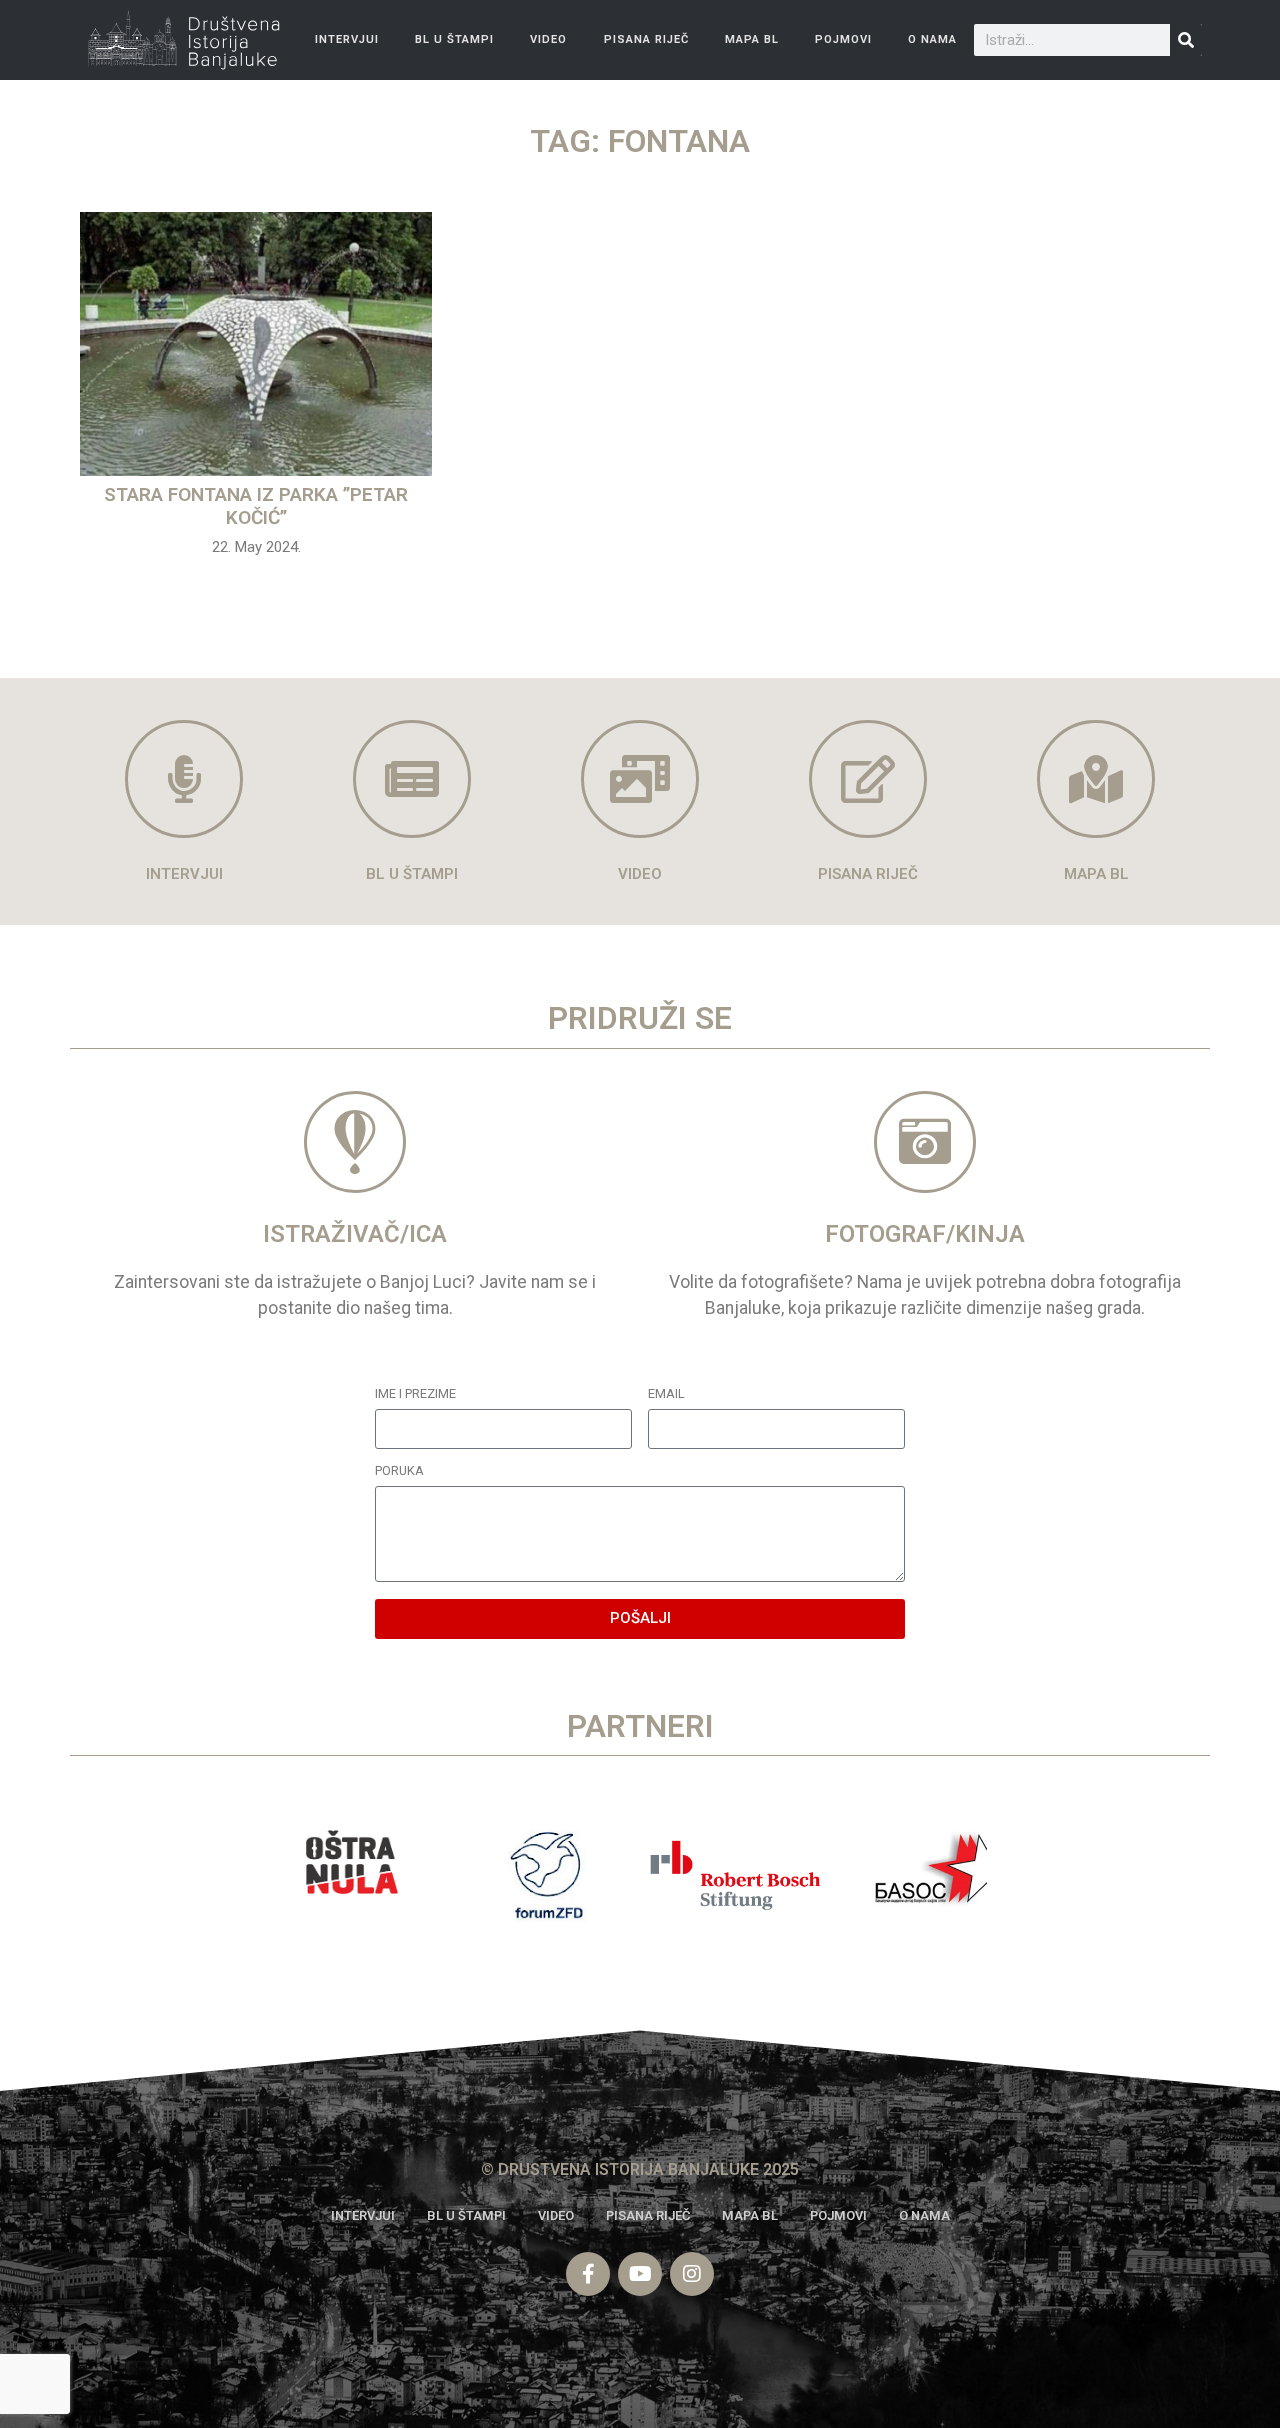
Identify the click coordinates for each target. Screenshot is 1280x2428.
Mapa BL (752, 39)
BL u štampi (454, 39)
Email (666, 1394)
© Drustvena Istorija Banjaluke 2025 (640, 2169)
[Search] (1186, 40)
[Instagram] (692, 2274)
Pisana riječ (646, 39)
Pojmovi (843, 39)
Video (548, 39)
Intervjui (347, 39)
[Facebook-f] (588, 2274)
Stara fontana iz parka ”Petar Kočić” (256, 506)
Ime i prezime (415, 1394)
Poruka (399, 1471)
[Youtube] (640, 2274)
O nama (932, 39)
